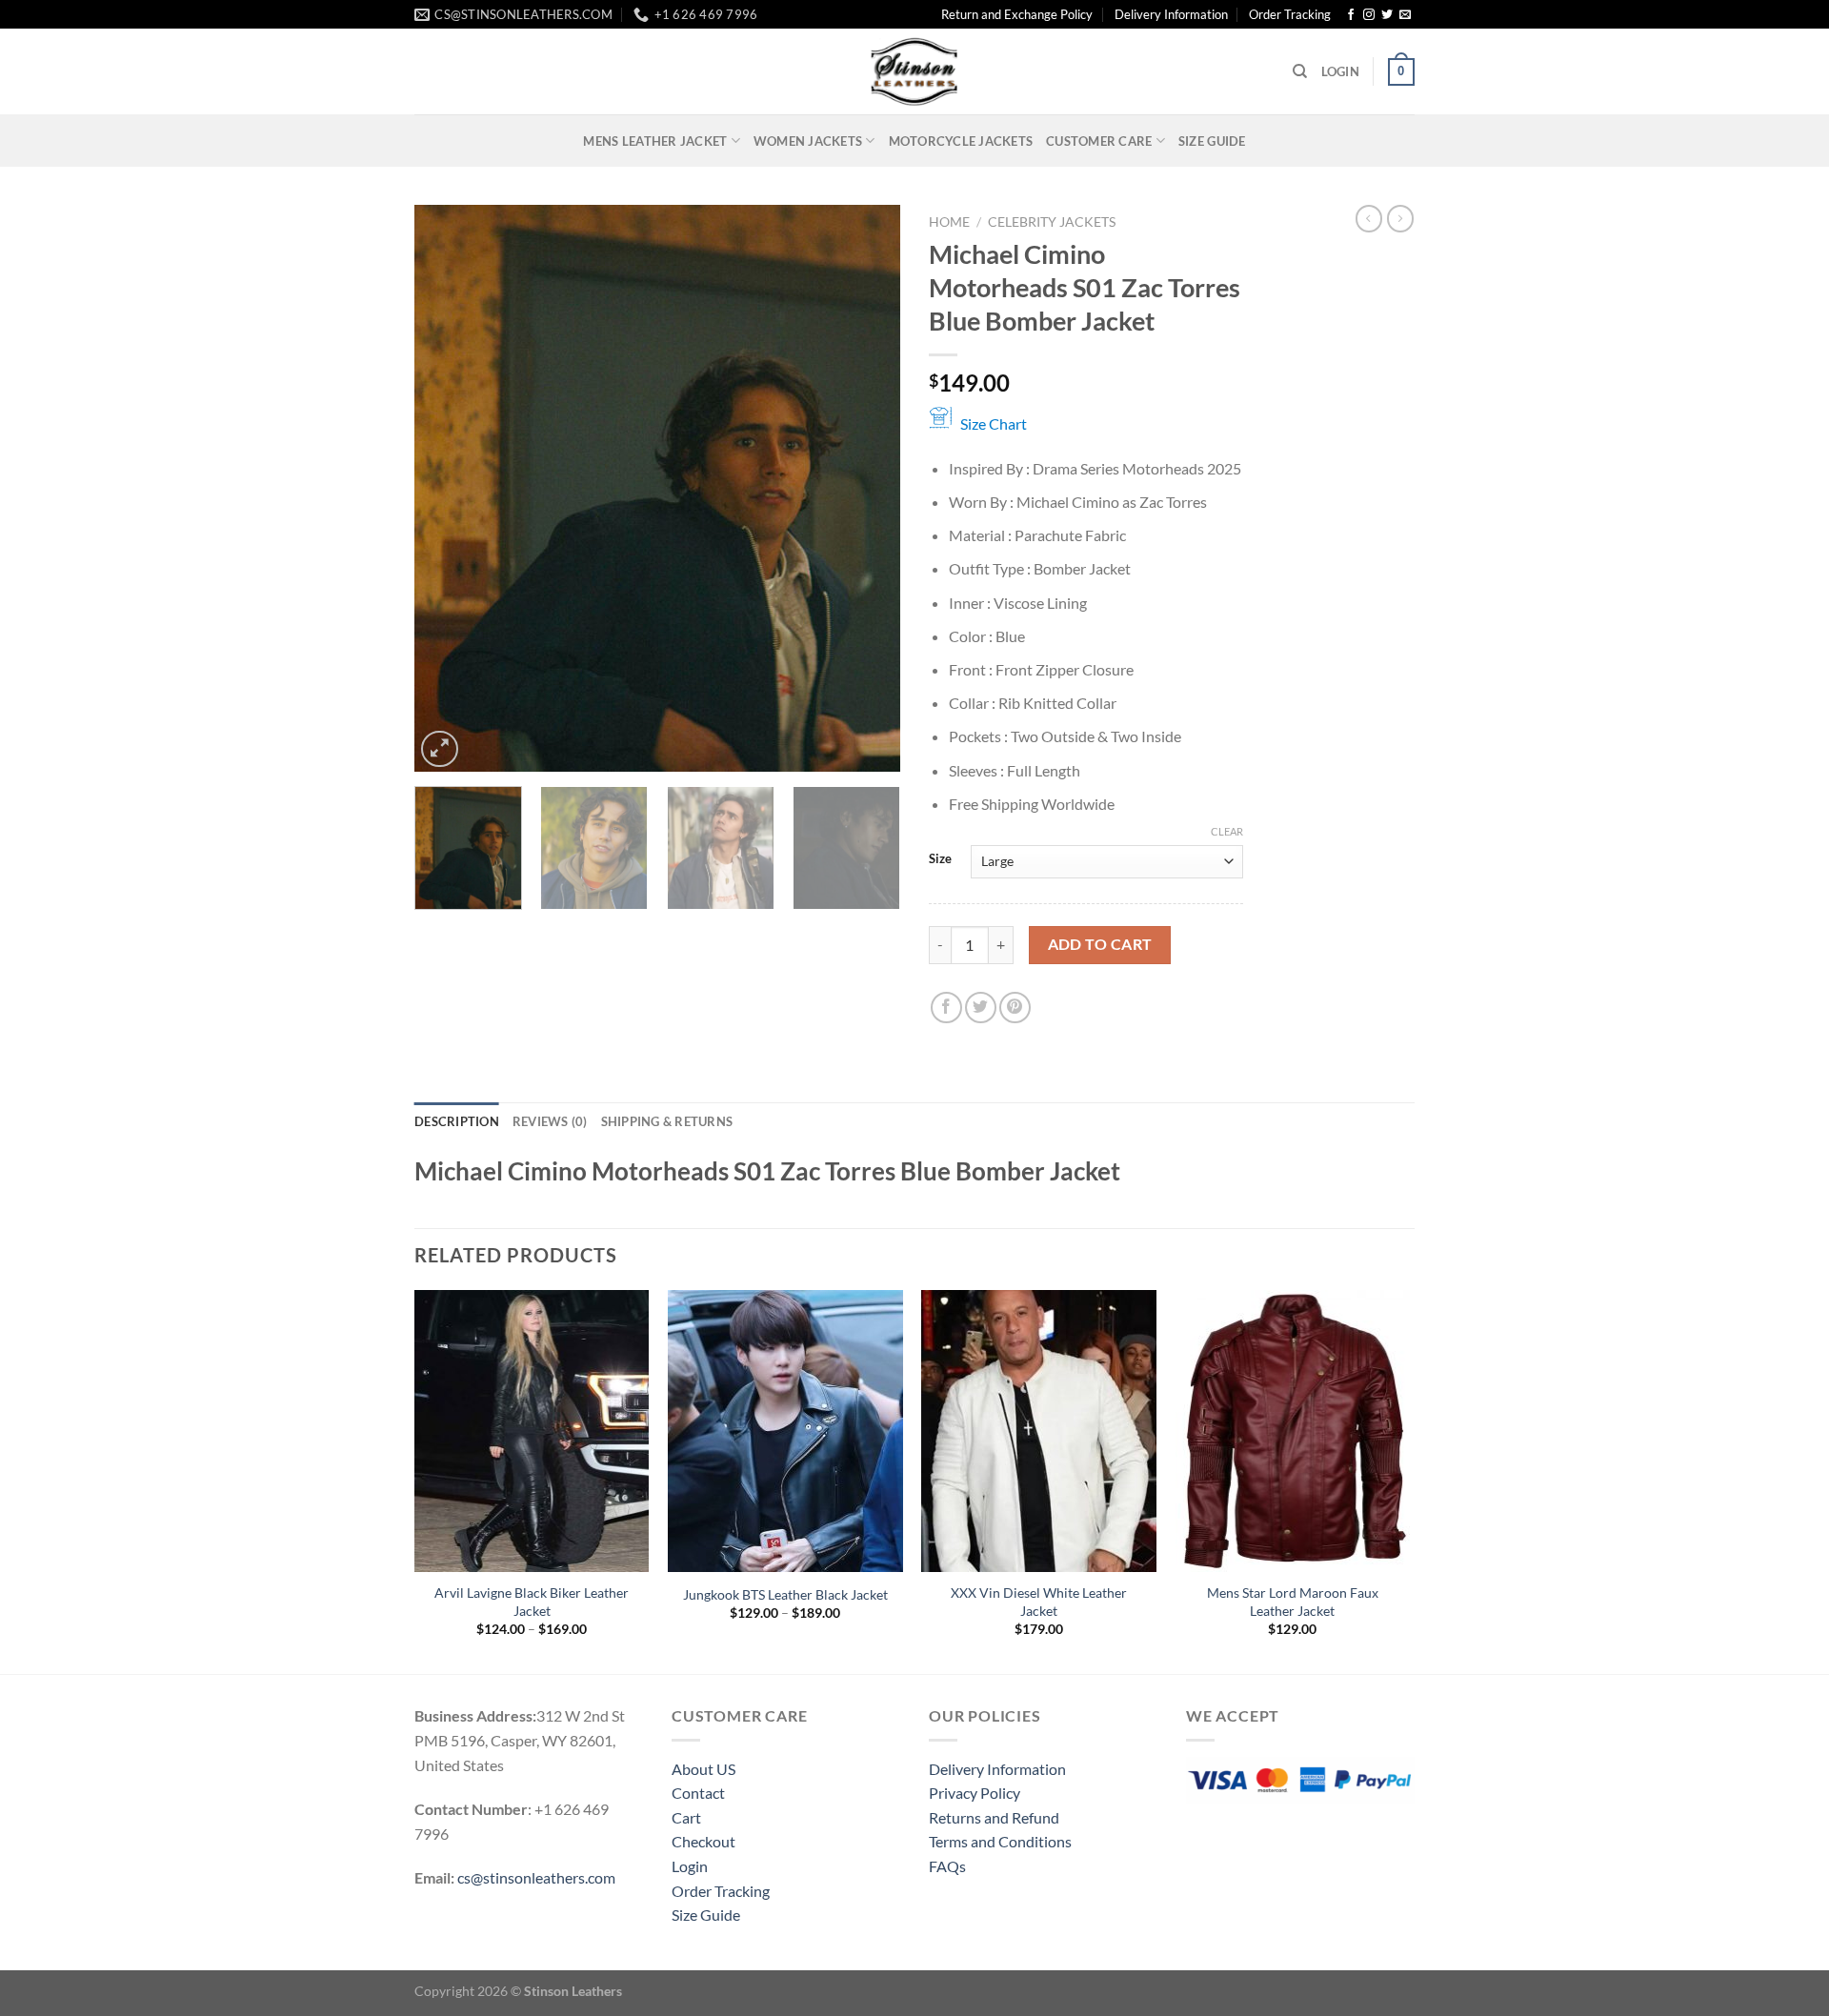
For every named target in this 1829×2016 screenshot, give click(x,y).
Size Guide (1212, 141)
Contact (698, 1793)
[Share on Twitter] (981, 1008)
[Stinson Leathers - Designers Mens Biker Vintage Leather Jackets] (914, 71)
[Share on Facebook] (946, 1008)
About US (703, 1769)
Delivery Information (1171, 14)
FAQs (947, 1866)
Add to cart (1100, 944)
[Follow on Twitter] (1387, 15)
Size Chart (994, 423)
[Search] (1300, 71)
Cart (686, 1817)
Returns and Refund (994, 1817)
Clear (1227, 831)
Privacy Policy (975, 1793)
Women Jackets (808, 141)
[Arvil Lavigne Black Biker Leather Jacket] (532, 1431)
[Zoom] (440, 749)
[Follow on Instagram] (1369, 15)
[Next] (867, 488)
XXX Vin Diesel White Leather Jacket (1039, 1602)
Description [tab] (457, 1121)
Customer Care (1099, 141)
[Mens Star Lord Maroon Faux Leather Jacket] (1293, 1431)
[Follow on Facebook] (1351, 15)
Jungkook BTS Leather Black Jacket (785, 1594)
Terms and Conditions (1000, 1841)
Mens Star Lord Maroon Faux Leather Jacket (1293, 1602)
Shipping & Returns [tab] (667, 1121)
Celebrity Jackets (1052, 222)
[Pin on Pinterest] (1015, 1008)
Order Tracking (1290, 14)
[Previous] (448, 488)
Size (940, 859)
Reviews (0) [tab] (550, 1121)
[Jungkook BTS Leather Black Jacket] (785, 1431)
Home (949, 222)
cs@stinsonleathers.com (536, 1877)
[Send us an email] (1405, 15)
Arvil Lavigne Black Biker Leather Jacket (532, 1602)
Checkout (703, 1841)
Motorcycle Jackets (961, 141)
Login (690, 1866)
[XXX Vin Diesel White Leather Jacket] (1039, 1431)
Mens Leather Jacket (655, 141)
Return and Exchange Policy (1017, 14)
